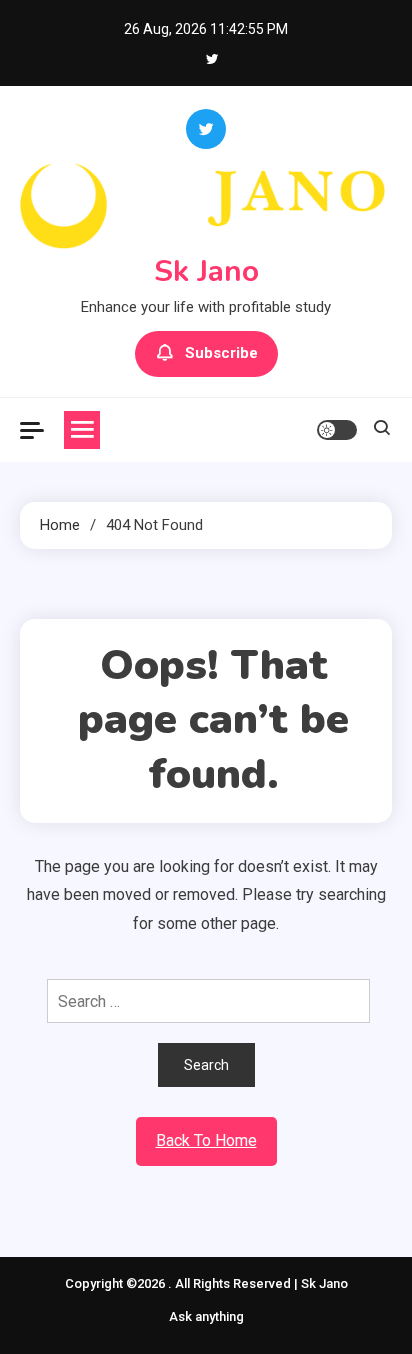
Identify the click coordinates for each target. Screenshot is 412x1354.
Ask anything (206, 1316)
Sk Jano (206, 271)
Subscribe (221, 353)
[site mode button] (337, 430)
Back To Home (206, 1140)
